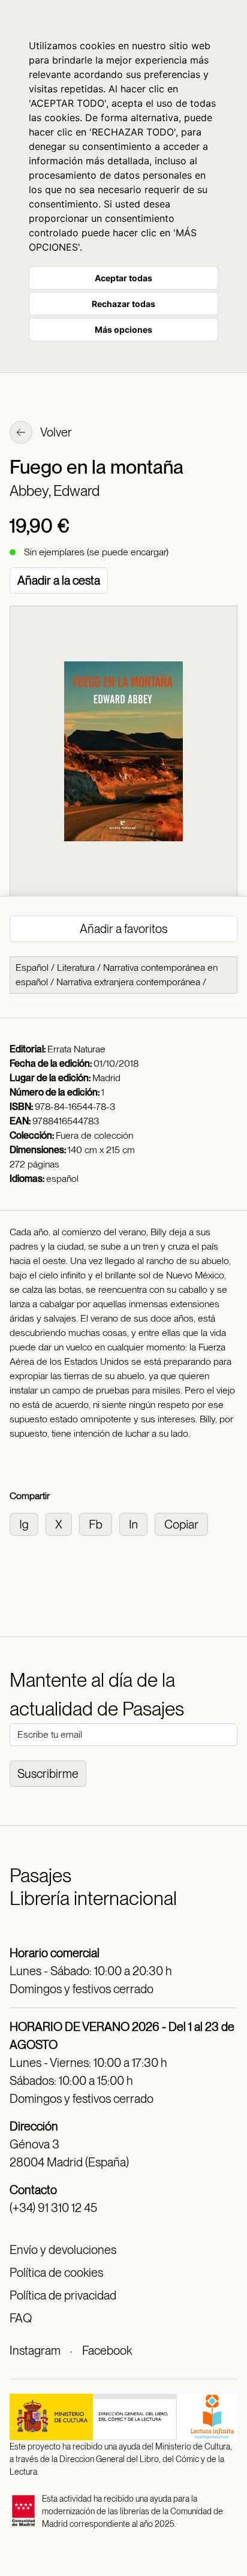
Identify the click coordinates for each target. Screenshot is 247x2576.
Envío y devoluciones (63, 2250)
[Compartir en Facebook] (99, 1523)
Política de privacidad (63, 2295)
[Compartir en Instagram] (28, 1523)
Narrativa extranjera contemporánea (128, 982)
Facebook (107, 2351)
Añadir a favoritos (123, 929)
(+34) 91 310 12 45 (53, 2208)
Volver (55, 432)
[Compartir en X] (62, 1523)
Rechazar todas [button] (123, 304)
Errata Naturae (76, 1049)
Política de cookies (56, 2273)
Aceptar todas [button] (123, 278)
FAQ (21, 2318)
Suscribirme (48, 1774)
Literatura (76, 967)
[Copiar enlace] (184, 1523)
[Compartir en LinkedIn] (137, 1523)
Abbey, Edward (55, 491)
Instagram (35, 2351)
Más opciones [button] (123, 329)
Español (32, 967)
